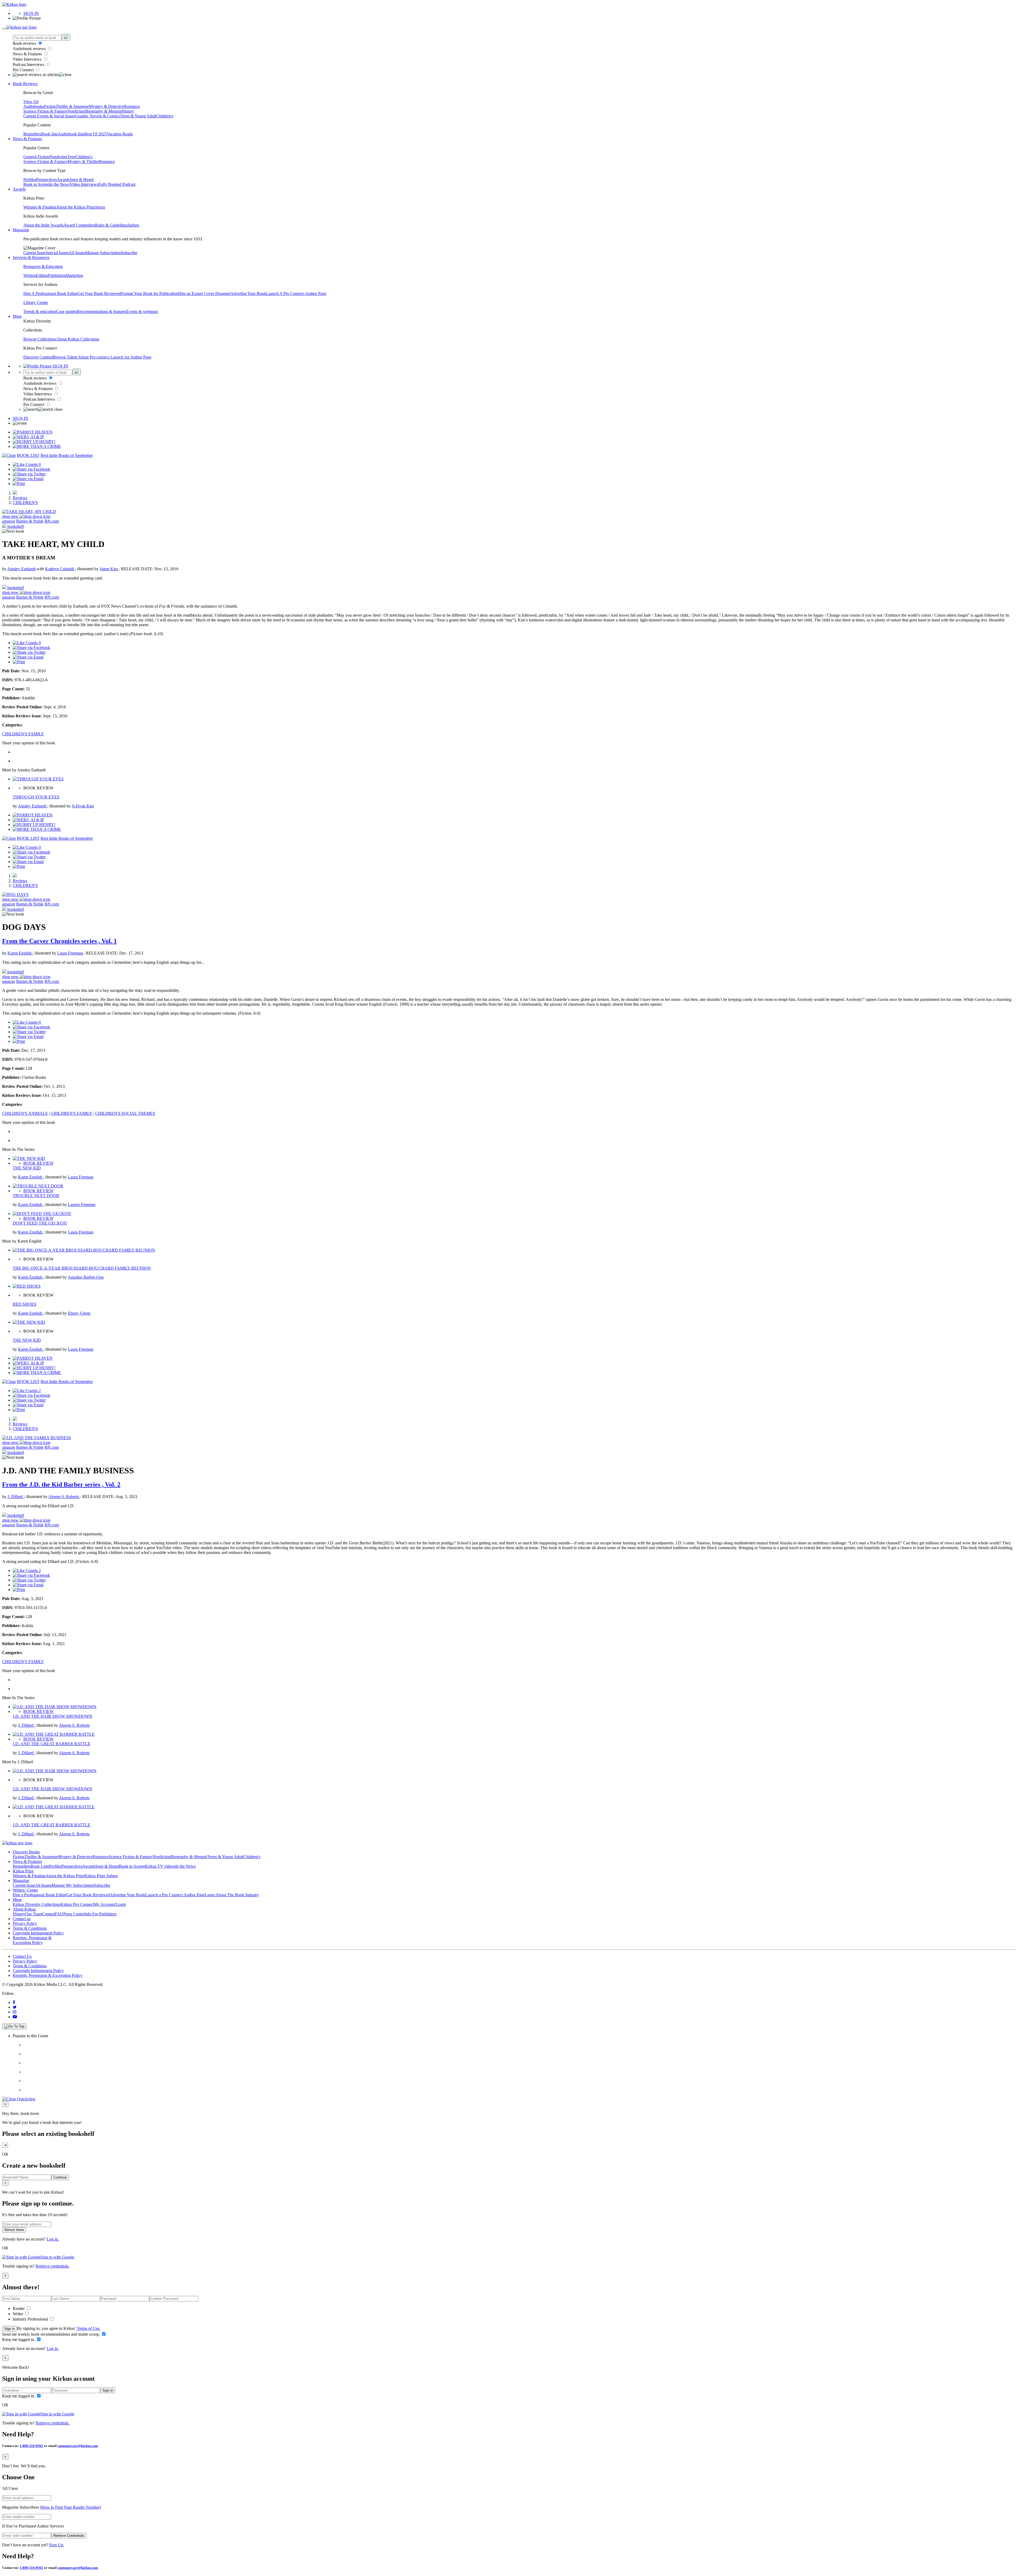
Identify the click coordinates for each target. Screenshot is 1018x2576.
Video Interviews (28, 59)
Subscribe (129, 253)
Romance (132, 106)
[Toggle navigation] (4, 29)
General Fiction (36, 157)
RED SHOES (25, 1304)
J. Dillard (16, 1497)
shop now (11, 516)
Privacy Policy (25, 1923)
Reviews (20, 498)
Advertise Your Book (248, 293)
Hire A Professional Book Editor (51, 293)
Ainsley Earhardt (22, 569)
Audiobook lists (71, 134)
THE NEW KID (27, 1168)
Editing (42, 275)
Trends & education (40, 311)
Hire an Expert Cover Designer (204, 293)
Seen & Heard (82, 180)
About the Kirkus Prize (76, 207)
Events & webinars (142, 311)
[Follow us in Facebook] (14, 2002)
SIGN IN (31, 13)
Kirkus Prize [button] (23, 1871)
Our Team (34, 1914)
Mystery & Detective (107, 106)
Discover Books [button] (26, 1852)
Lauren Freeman (82, 1205)
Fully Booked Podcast (117, 184)
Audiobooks (34, 106)
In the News (60, 184)
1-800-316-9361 (31, 2446)
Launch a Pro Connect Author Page (175, 1895)
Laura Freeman (71, 953)
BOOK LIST (28, 455)
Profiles (30, 180)
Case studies (67, 311)
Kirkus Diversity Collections (37, 1904)
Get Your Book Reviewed (99, 293)
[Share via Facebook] (31, 469)
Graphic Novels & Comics (98, 116)
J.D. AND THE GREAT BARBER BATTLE (52, 1744)
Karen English (20, 953)
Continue (60, 2177)
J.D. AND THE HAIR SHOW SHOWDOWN (52, 1716)
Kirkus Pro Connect (77, 1904)
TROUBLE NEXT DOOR (36, 1196)
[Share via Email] (28, 479)
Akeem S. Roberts (64, 1497)
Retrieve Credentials (69, 2536)
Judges (133, 225)
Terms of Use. (88, 2328)
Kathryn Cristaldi (60, 569)
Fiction (50, 106)
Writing (30, 275)
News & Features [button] (27, 139)
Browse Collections (40, 339)
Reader (19, 2308)
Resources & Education (43, 266)
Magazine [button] (21, 230)
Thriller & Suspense (72, 106)
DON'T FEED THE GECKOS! (40, 1223)
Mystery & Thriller (83, 162)
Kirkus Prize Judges (101, 1876)
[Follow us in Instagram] (15, 2012)
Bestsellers (32, 134)
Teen (71, 157)
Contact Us (22, 1956)
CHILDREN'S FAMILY (23, 734)
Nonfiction (76, 111)
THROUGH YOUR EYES (36, 797)
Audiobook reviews (30, 49)
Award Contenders (79, 225)
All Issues (77, 253)
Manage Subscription (103, 253)
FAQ (59, 1914)
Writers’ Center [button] (25, 1890)
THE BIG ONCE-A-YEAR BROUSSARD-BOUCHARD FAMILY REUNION (82, 1268)
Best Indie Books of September (67, 455)
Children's (165, 116)
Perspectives (46, 180)
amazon (9, 521)
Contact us (22, 1919)
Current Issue (34, 253)
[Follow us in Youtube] (15, 2017)
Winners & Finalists (40, 207)
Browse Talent (65, 357)
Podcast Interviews (29, 65)
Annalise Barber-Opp (86, 1277)
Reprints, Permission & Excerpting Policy (32, 1940)
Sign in (10, 2329)
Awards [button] (19, 189)
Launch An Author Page (131, 357)
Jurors (100, 207)
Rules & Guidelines (111, 225)
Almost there (14, 2230)
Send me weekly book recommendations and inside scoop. (52, 2334)
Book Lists (40, 1866)
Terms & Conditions (30, 1928)
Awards (63, 180)
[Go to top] (14, 2026)
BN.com (52, 521)
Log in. (53, 2239)
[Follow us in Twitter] (15, 2007)
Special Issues (57, 253)
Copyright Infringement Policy (38, 1933)
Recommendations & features (102, 311)
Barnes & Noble (30, 521)
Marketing (74, 275)
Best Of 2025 (96, 134)
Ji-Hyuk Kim (83, 806)
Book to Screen (36, 184)
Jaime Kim (109, 569)
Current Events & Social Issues (49, 116)
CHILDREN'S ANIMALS (25, 1113)
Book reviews (25, 43)
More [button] (17, 316)
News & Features (28, 54)
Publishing (57, 275)
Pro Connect (24, 70)
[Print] (19, 483)
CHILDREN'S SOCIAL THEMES (125, 1113)
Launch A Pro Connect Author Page (296, 293)
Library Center (36, 302)
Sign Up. (57, 2545)
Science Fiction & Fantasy (45, 111)
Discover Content (38, 357)
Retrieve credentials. (52, 2266)
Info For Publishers (100, 1914)
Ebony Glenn (79, 1313)
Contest (49, 1914)
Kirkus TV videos (160, 1866)
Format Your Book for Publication (150, 293)
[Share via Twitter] (29, 474)
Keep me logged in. (19, 2339)
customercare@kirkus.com (78, 2446)
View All (31, 102)
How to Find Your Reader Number (71, 2507)
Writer (18, 2314)
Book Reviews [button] (25, 84)
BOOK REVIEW (38, 1163)
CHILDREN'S (25, 503)
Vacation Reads (120, 134)
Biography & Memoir (104, 111)
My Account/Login (110, 1904)
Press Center (74, 1914)
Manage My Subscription (73, 1885)
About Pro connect (94, 357)
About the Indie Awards (43, 225)
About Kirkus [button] (24, 1909)
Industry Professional (31, 2319)
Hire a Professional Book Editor (40, 1895)
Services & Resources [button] (31, 257)
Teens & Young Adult (138, 116)
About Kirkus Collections (78, 339)
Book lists (49, 134)
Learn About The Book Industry (232, 1895)
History (128, 111)
